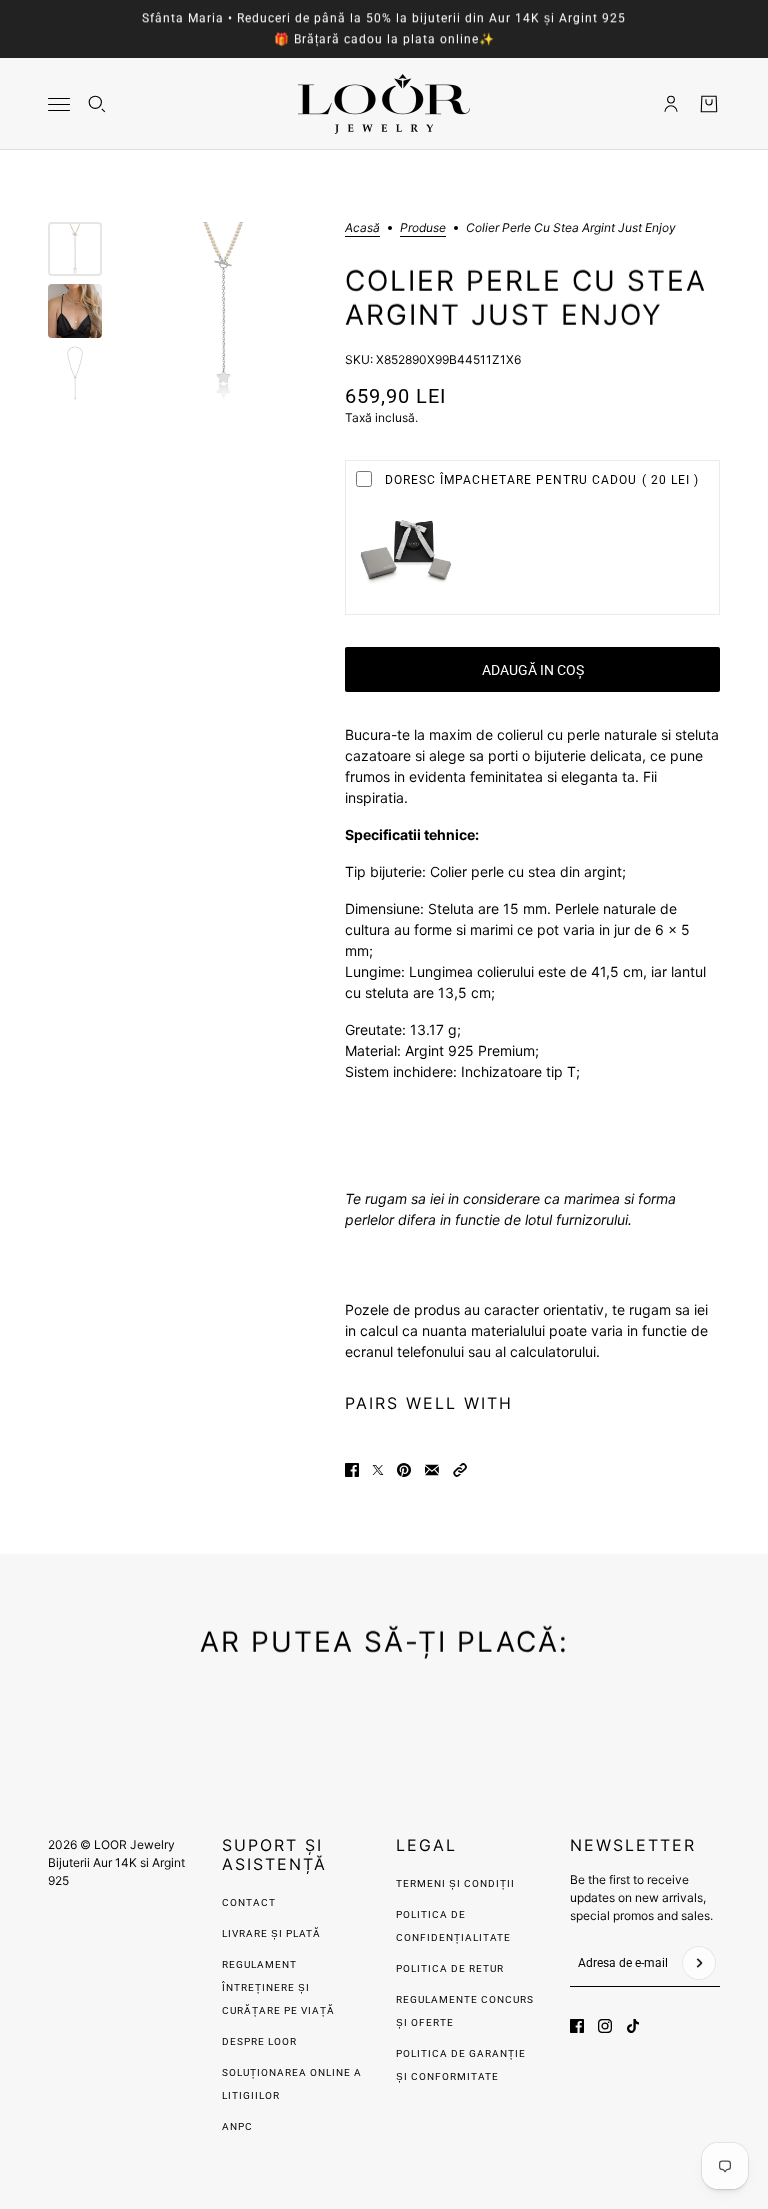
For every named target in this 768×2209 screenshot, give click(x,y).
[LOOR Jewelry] (384, 104)
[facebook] (577, 2026)
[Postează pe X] (378, 1470)
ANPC (237, 2126)
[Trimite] (699, 1963)
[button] (460, 1470)
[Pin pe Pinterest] (404, 1470)
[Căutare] (97, 104)
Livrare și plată (271, 1933)
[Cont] (671, 104)
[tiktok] (633, 2026)
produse (423, 228)
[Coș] (709, 104)
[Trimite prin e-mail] (432, 1470)
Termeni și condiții (455, 1883)
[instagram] (605, 2026)
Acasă (362, 228)
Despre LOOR (259, 2041)
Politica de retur (450, 1968)
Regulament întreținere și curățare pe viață (278, 1987)
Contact (249, 1902)
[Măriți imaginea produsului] (223, 311)
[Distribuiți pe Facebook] (352, 1470)
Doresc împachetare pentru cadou (542, 480)
